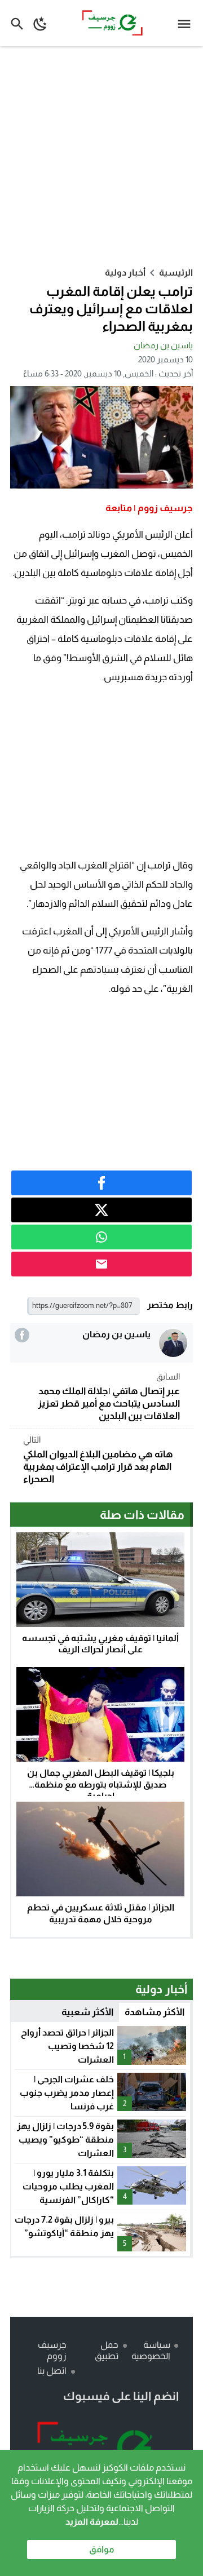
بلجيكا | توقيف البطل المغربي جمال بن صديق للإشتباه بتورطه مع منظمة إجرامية (101, 1784)
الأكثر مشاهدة (155, 2012)
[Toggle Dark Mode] (40, 23)
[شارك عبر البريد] (101, 1264)
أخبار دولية (125, 272)
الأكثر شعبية (87, 2012)
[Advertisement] (101, 156)
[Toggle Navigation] (187, 23)
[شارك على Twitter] (101, 1210)
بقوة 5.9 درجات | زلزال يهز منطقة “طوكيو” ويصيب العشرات (65, 2140)
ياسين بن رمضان (163, 345)
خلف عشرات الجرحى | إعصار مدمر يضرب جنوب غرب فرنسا (67, 2093)
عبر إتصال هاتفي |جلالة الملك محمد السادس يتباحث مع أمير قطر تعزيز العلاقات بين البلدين (109, 1396)
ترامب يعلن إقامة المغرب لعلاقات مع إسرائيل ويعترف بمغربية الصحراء (111, 309)
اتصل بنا (52, 2371)
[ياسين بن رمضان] (173, 1343)
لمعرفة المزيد (92, 2522)
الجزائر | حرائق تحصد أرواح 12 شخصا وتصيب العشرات (67, 2046)
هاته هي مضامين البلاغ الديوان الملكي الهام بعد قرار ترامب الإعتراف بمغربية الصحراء (98, 1460)
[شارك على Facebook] (101, 1183)
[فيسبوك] (22, 1335)
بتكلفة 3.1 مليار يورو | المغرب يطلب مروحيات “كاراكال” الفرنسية (68, 2186)
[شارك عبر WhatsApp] (101, 1237)
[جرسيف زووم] (101, 2449)
